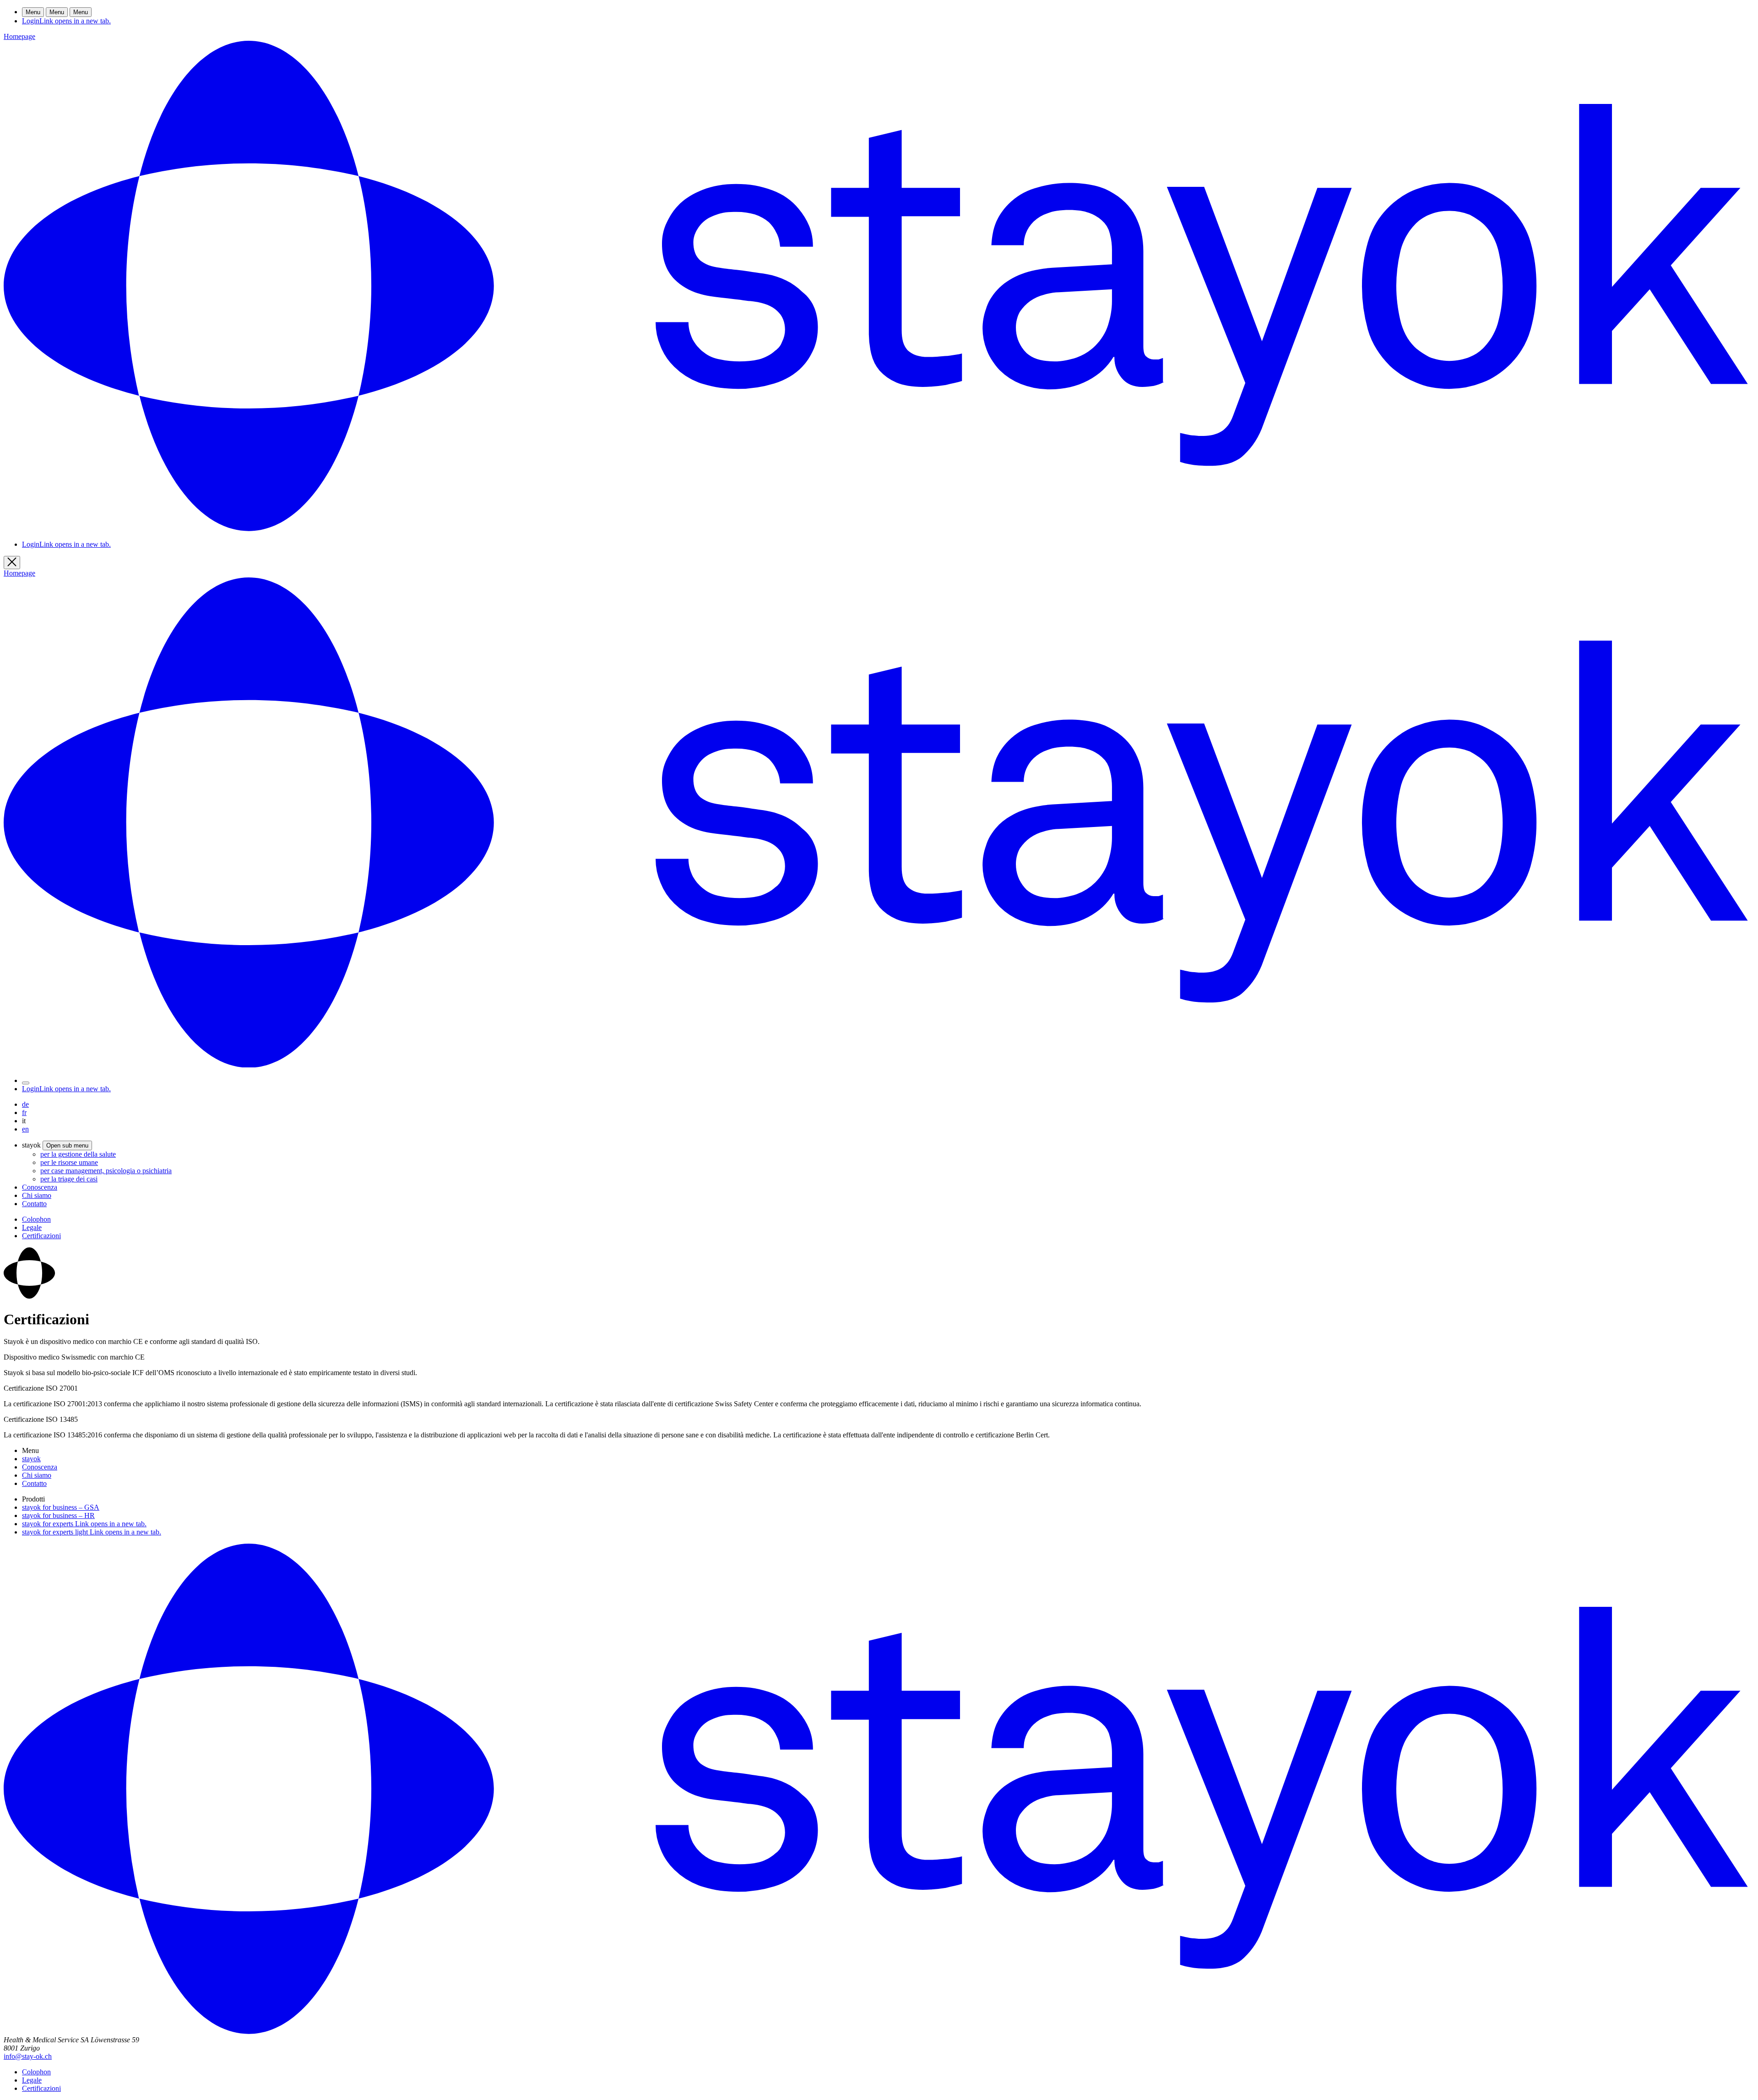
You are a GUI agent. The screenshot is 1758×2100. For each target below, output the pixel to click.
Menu (33, 12)
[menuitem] (78, 1154)
